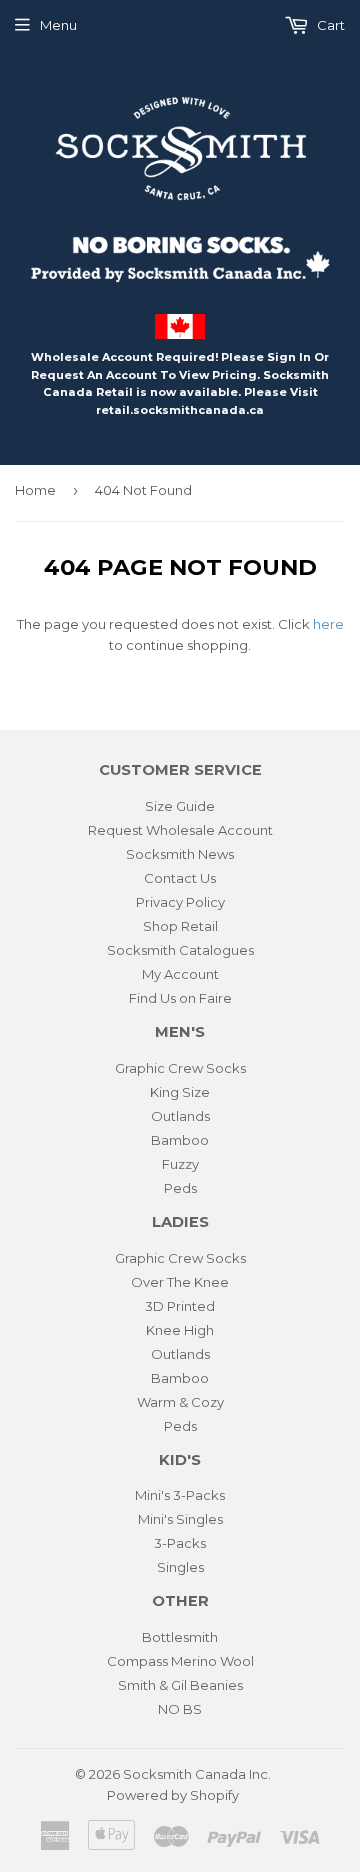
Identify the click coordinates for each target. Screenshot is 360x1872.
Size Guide (180, 806)
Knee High (180, 1330)
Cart (329, 25)
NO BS (180, 1709)
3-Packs (180, 1543)
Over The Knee (180, 1282)
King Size (180, 1092)
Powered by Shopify (173, 1795)
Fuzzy (180, 1164)
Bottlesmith (180, 1637)
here (328, 624)
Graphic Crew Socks (180, 1068)
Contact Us (180, 878)
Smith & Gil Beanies (180, 1685)
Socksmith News (180, 854)
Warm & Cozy (180, 1402)
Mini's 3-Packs (180, 1495)
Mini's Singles (180, 1519)
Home (35, 490)
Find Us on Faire (180, 998)
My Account (180, 974)
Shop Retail (180, 926)
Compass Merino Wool (180, 1661)
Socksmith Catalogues (180, 950)
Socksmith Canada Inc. (197, 1774)
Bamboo (180, 1140)
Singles (180, 1567)
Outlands (180, 1116)
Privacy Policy (180, 902)
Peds (180, 1188)
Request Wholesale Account (180, 830)
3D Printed (180, 1306)
